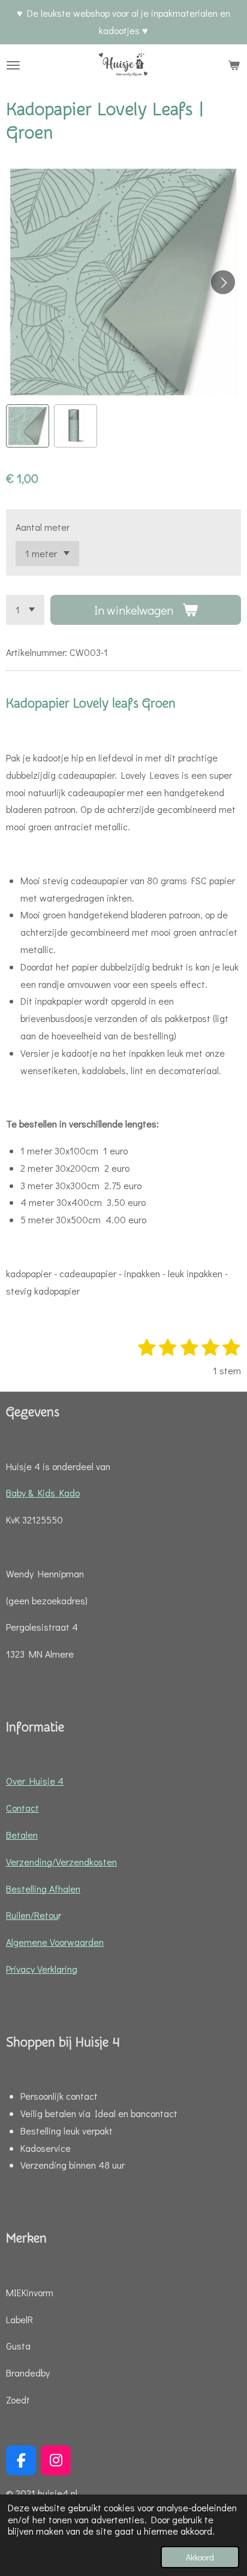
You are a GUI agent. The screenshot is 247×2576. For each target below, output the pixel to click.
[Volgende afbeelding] (223, 282)
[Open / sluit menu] (13, 65)
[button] (28, 426)
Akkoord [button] (200, 2557)
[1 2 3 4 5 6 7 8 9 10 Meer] (25, 610)
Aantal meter (43, 527)
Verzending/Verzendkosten (61, 1862)
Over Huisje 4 (35, 1781)
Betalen (22, 1835)
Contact (22, 1808)
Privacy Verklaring (42, 1969)
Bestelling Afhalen (43, 1889)
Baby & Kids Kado (43, 1493)
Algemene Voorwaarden (55, 1942)
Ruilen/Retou (32, 1915)
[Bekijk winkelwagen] (234, 65)
